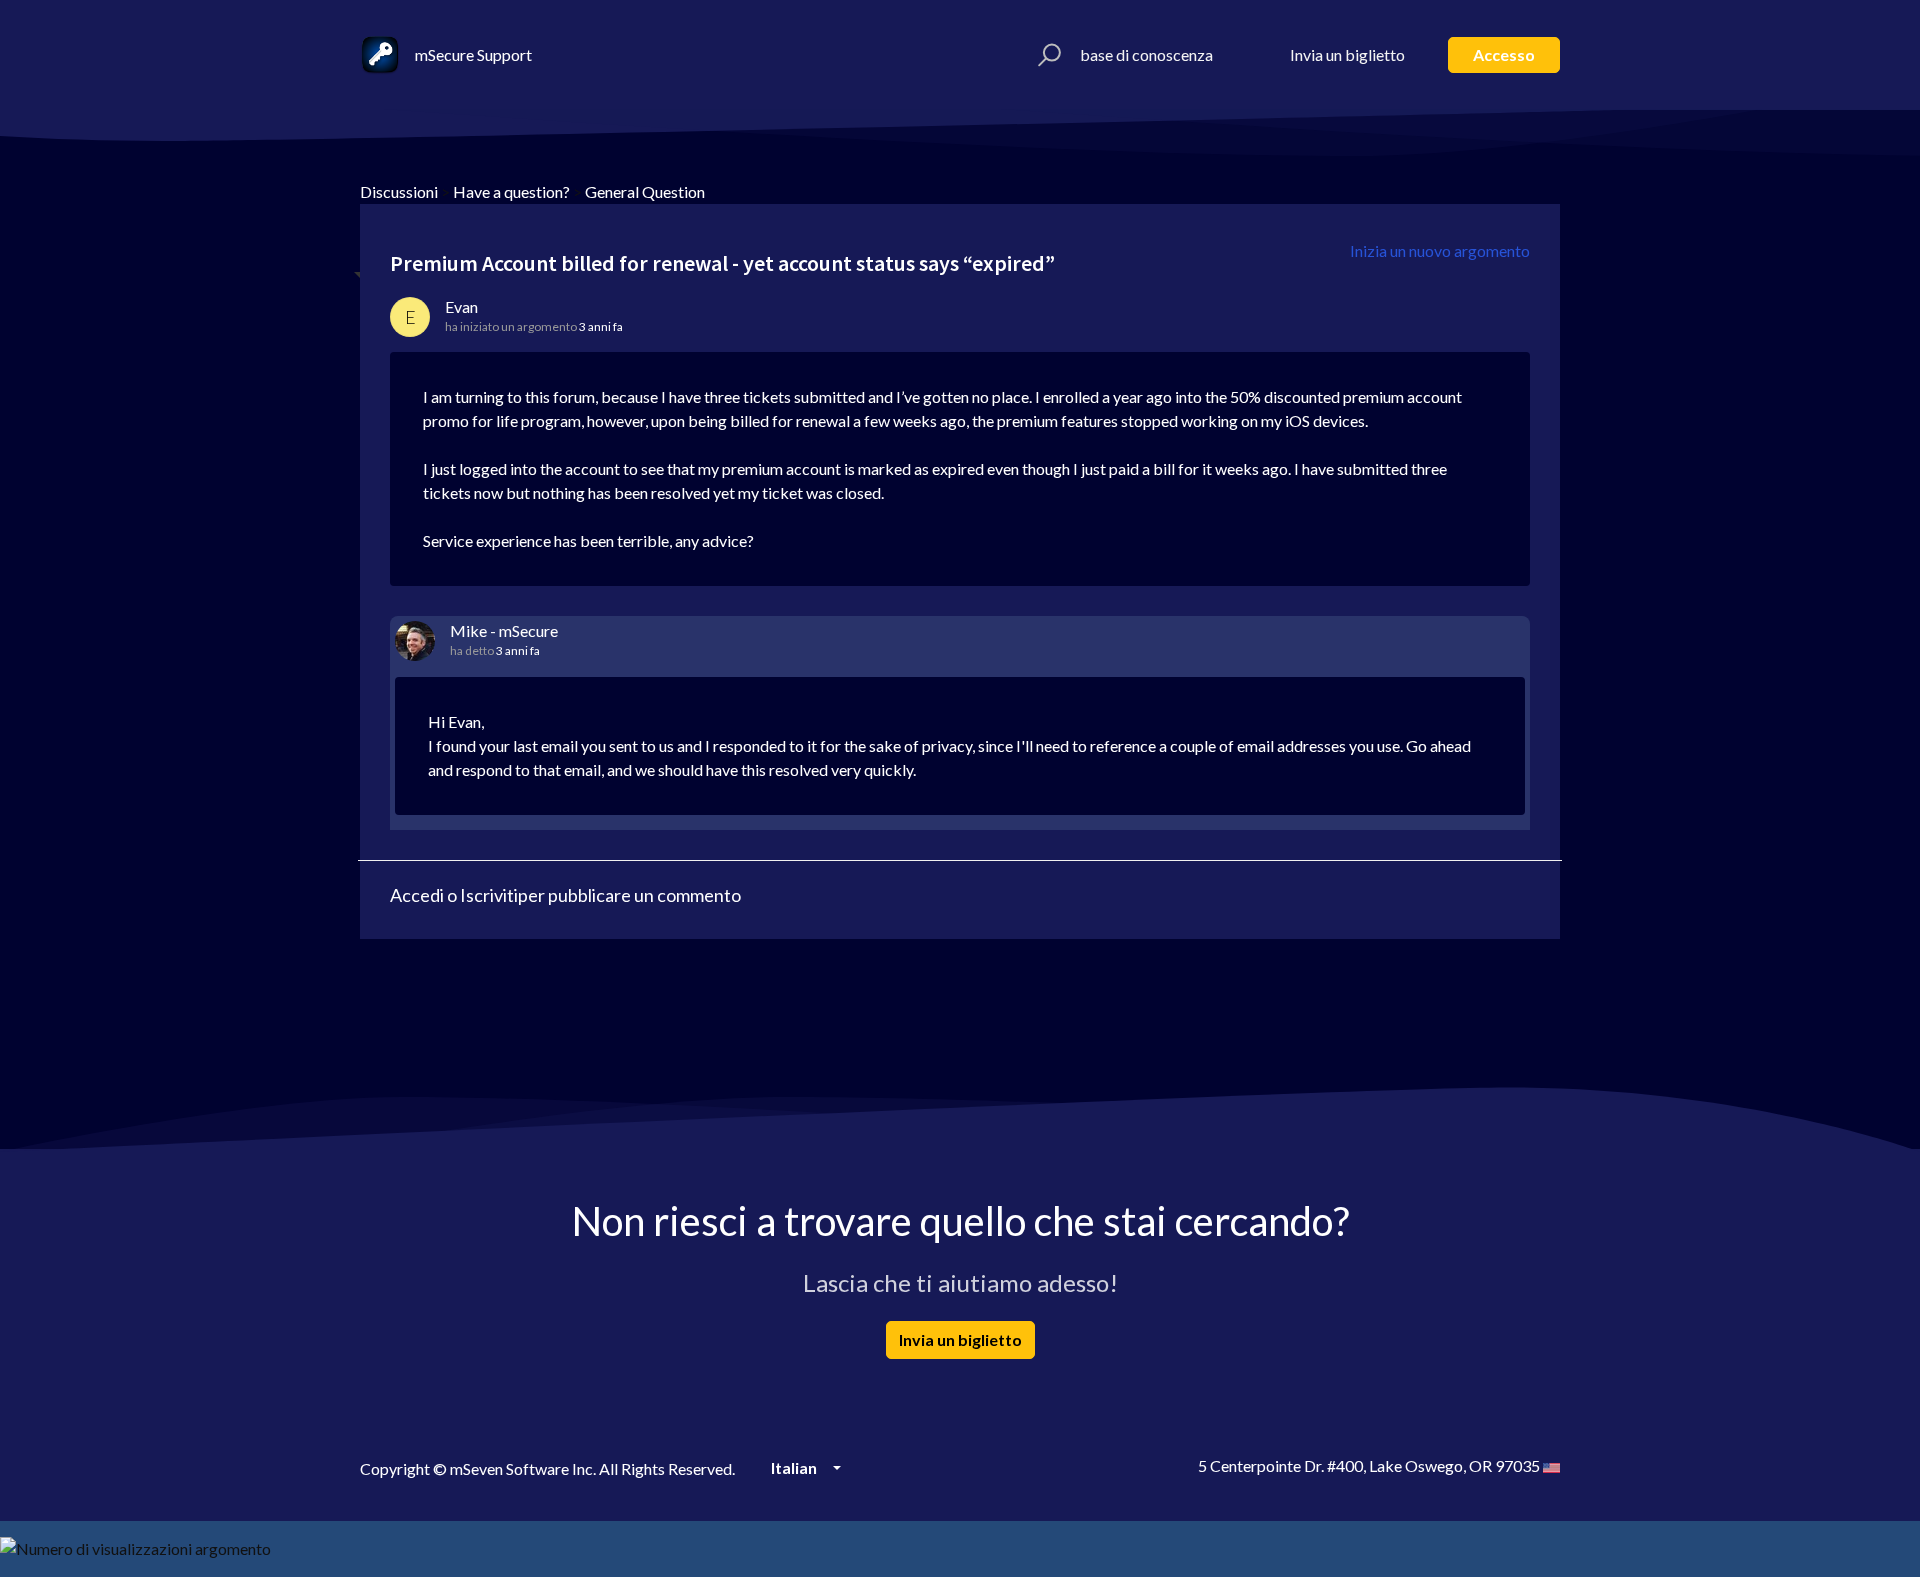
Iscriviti (489, 895)
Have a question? (511, 191)
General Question (645, 191)
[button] (1046, 55)
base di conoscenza (1146, 54)
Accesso (1504, 54)
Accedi (417, 895)
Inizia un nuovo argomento (1440, 250)
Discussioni (399, 191)
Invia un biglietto (1347, 54)
